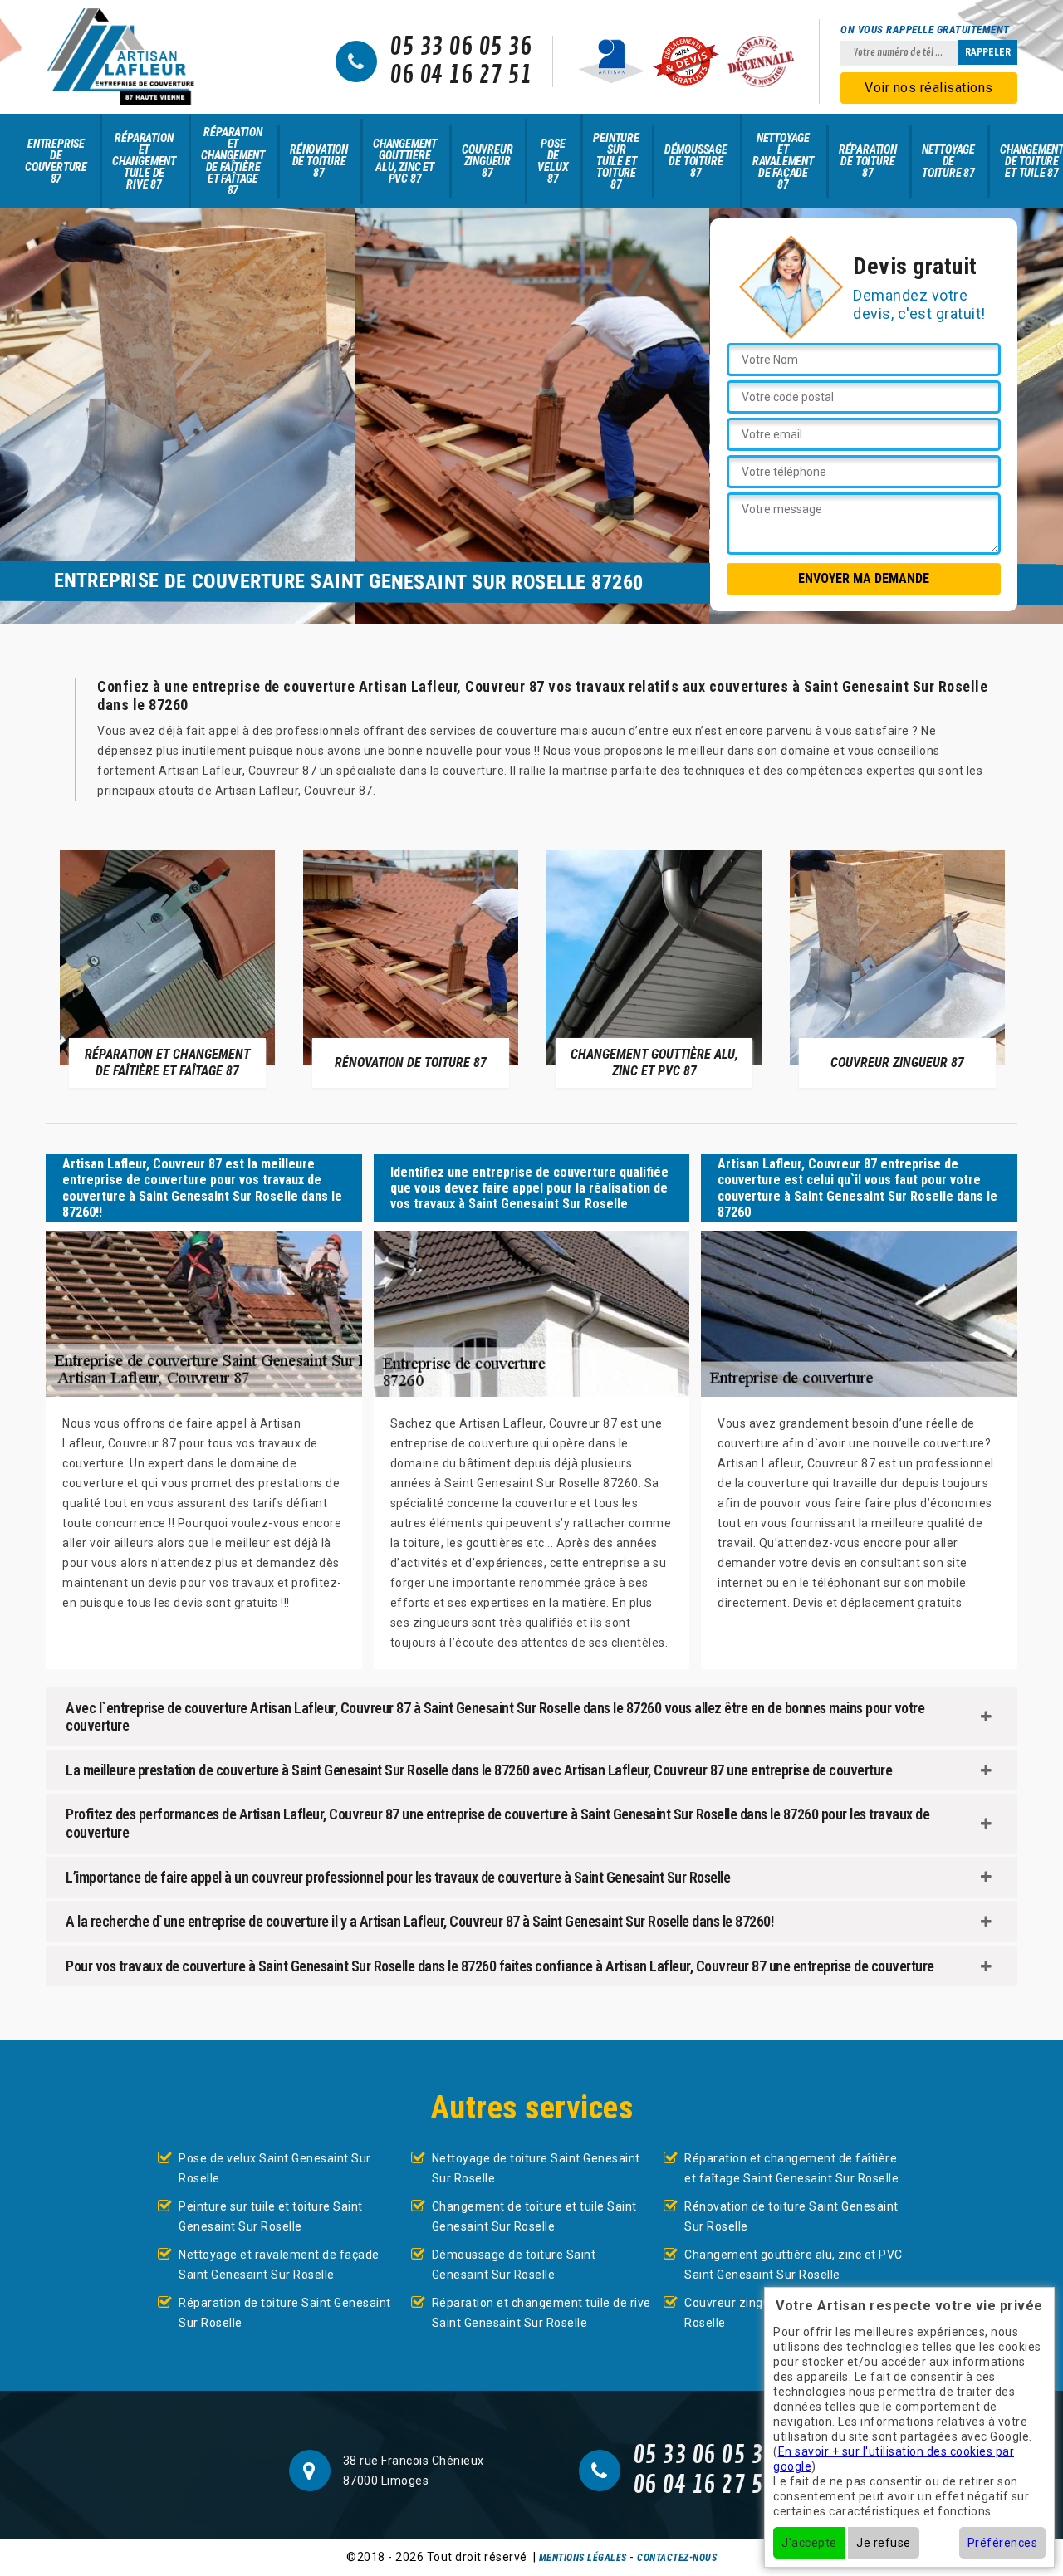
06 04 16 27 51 (460, 76)
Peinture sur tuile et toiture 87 (616, 161)
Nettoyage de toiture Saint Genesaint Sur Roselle (536, 2168)
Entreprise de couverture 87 (56, 161)
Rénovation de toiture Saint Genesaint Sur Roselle (791, 2216)
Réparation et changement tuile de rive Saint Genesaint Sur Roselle (541, 2313)
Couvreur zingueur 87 (487, 161)
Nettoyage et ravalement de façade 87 (783, 161)
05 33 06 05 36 (460, 47)
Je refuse (884, 2543)
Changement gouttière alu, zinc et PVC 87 (405, 161)
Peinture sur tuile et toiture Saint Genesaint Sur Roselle (271, 2216)
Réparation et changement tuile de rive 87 (144, 161)
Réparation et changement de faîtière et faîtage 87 (233, 161)
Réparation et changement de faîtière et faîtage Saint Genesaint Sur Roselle (791, 2168)
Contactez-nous (677, 2558)
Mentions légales (583, 2558)
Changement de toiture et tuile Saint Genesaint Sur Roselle (534, 2216)
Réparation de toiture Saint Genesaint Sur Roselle (285, 2313)
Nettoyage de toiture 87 (948, 161)
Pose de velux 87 (553, 161)
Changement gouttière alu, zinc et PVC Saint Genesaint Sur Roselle (794, 2265)
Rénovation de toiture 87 (319, 161)
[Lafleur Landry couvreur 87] (120, 57)
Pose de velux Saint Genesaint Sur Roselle (275, 2168)
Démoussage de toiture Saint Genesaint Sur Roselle (514, 2265)
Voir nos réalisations (929, 88)
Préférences (1003, 2543)
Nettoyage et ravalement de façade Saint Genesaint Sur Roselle (279, 2265)
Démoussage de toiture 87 (696, 161)
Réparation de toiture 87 (868, 161)
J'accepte (809, 2543)
